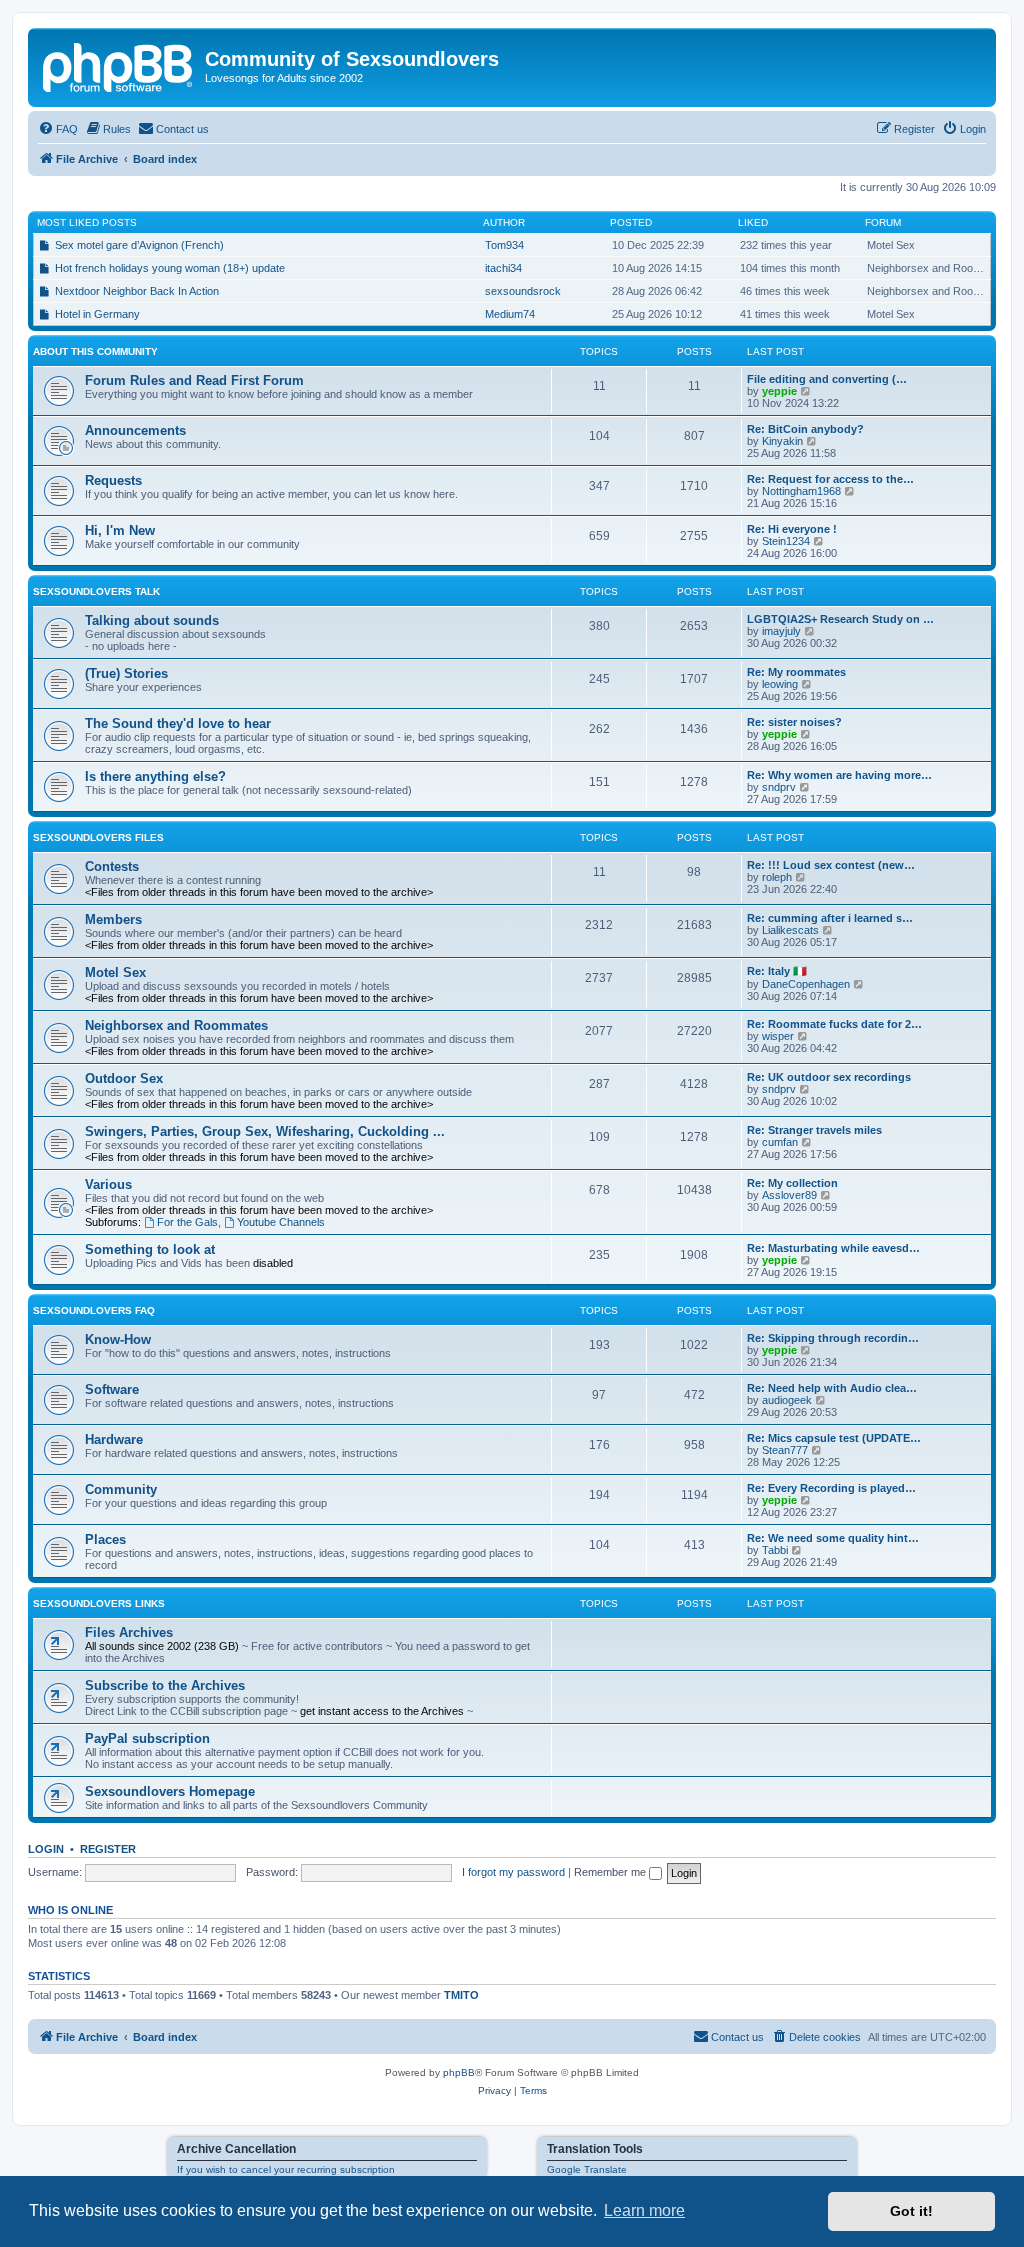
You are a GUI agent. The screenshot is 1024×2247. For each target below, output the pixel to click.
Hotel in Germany (97, 314)
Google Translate (587, 2169)
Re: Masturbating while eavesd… (833, 1248)
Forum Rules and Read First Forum (194, 380)
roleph (777, 877)
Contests (112, 866)
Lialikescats (790, 930)
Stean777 (785, 1450)
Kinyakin (782, 441)
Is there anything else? (155, 776)
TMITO (461, 1995)
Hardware (114, 1439)
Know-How (118, 1339)
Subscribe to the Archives (165, 1685)
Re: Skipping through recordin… (833, 1338)
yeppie (779, 391)
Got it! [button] (911, 2211)
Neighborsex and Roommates (176, 1025)
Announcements (135, 430)
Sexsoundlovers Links (99, 1603)
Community (121, 1489)
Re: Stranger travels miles (814, 1130)
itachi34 (503, 268)
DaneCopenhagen (806, 984)
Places (105, 1539)
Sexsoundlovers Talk (96, 591)
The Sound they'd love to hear (178, 723)
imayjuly (781, 631)
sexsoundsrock (523, 291)
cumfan (780, 1142)
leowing (780, 684)
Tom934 (504, 245)
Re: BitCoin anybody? (805, 429)
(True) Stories (126, 673)
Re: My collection (792, 1183)
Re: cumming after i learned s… (830, 918)
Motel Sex (115, 972)
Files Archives (129, 1632)
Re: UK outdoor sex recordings (829, 1077)
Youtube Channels (281, 1222)
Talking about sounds (152, 620)
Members (113, 919)
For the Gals (187, 1222)
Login (46, 1849)
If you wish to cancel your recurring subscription (286, 2169)
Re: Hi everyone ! (792, 529)
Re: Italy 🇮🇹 (777, 971)
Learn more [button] (644, 2210)
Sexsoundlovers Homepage (170, 1791)
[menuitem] (58, 129)
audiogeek (787, 1400)
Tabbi (775, 1550)
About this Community (95, 351)
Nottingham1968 (801, 491)
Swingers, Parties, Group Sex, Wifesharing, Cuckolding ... (265, 1131)
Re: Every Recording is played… (831, 1488)
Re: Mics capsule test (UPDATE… (834, 1438)
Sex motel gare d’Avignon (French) (139, 245)
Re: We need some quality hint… (833, 1538)
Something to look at (150, 1249)
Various (108, 1184)
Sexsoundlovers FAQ (94, 1310)
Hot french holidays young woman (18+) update (170, 268)
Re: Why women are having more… (839, 775)
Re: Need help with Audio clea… (832, 1388)
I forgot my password (513, 1872)
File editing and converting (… (827, 379)
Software (112, 1389)
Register (108, 1849)
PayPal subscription (147, 1738)
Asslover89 (789, 1195)
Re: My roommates (796, 672)
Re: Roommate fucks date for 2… (834, 1024)
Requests (113, 480)
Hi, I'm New (120, 530)
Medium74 (510, 314)
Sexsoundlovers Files (98, 837)
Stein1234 (786, 541)
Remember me (611, 1872)
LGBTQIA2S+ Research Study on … (840, 619)
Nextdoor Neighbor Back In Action (137, 291)
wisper (778, 1036)
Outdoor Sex (124, 1078)
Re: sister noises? (794, 722)
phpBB (459, 2072)
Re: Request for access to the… (830, 479)
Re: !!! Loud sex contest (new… (831, 865)
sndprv (779, 787)
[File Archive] (119, 65)
